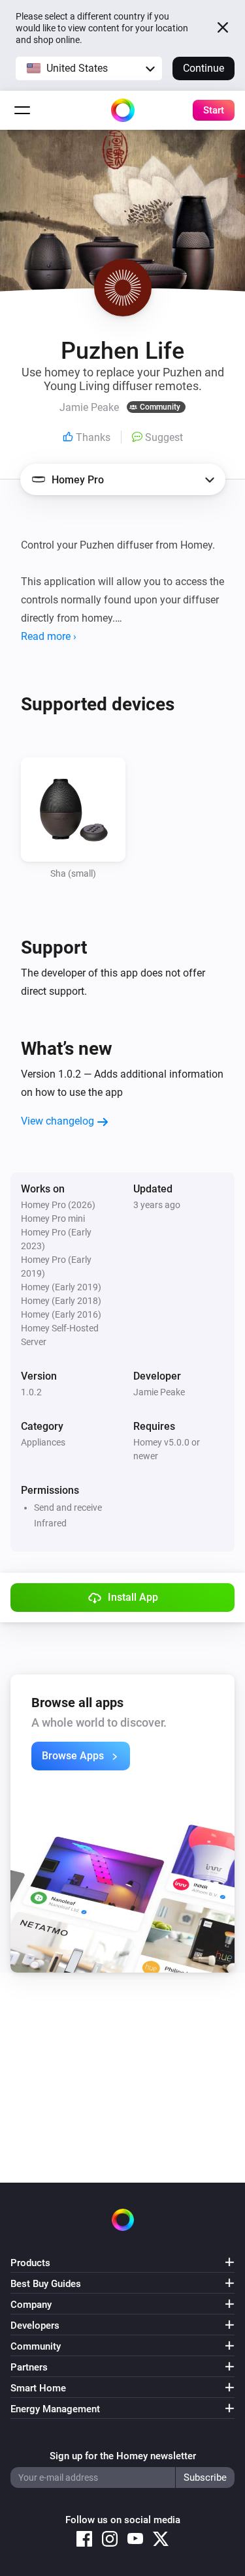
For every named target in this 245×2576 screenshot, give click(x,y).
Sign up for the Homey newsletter (123, 2456)
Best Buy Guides (46, 2284)
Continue (204, 68)
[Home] (123, 110)
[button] (89, 68)
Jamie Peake (159, 1392)
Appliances (43, 1442)
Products (30, 2263)
